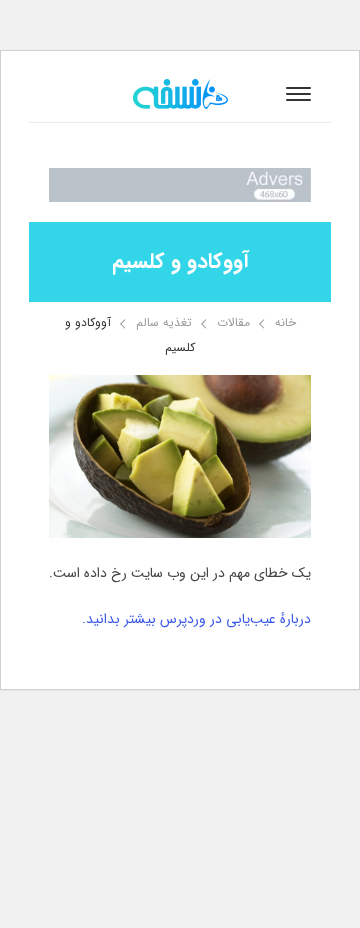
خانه (285, 322)
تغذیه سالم (164, 322)
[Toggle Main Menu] (298, 94)
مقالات (233, 322)
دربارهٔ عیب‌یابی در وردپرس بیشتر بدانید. (196, 619)
